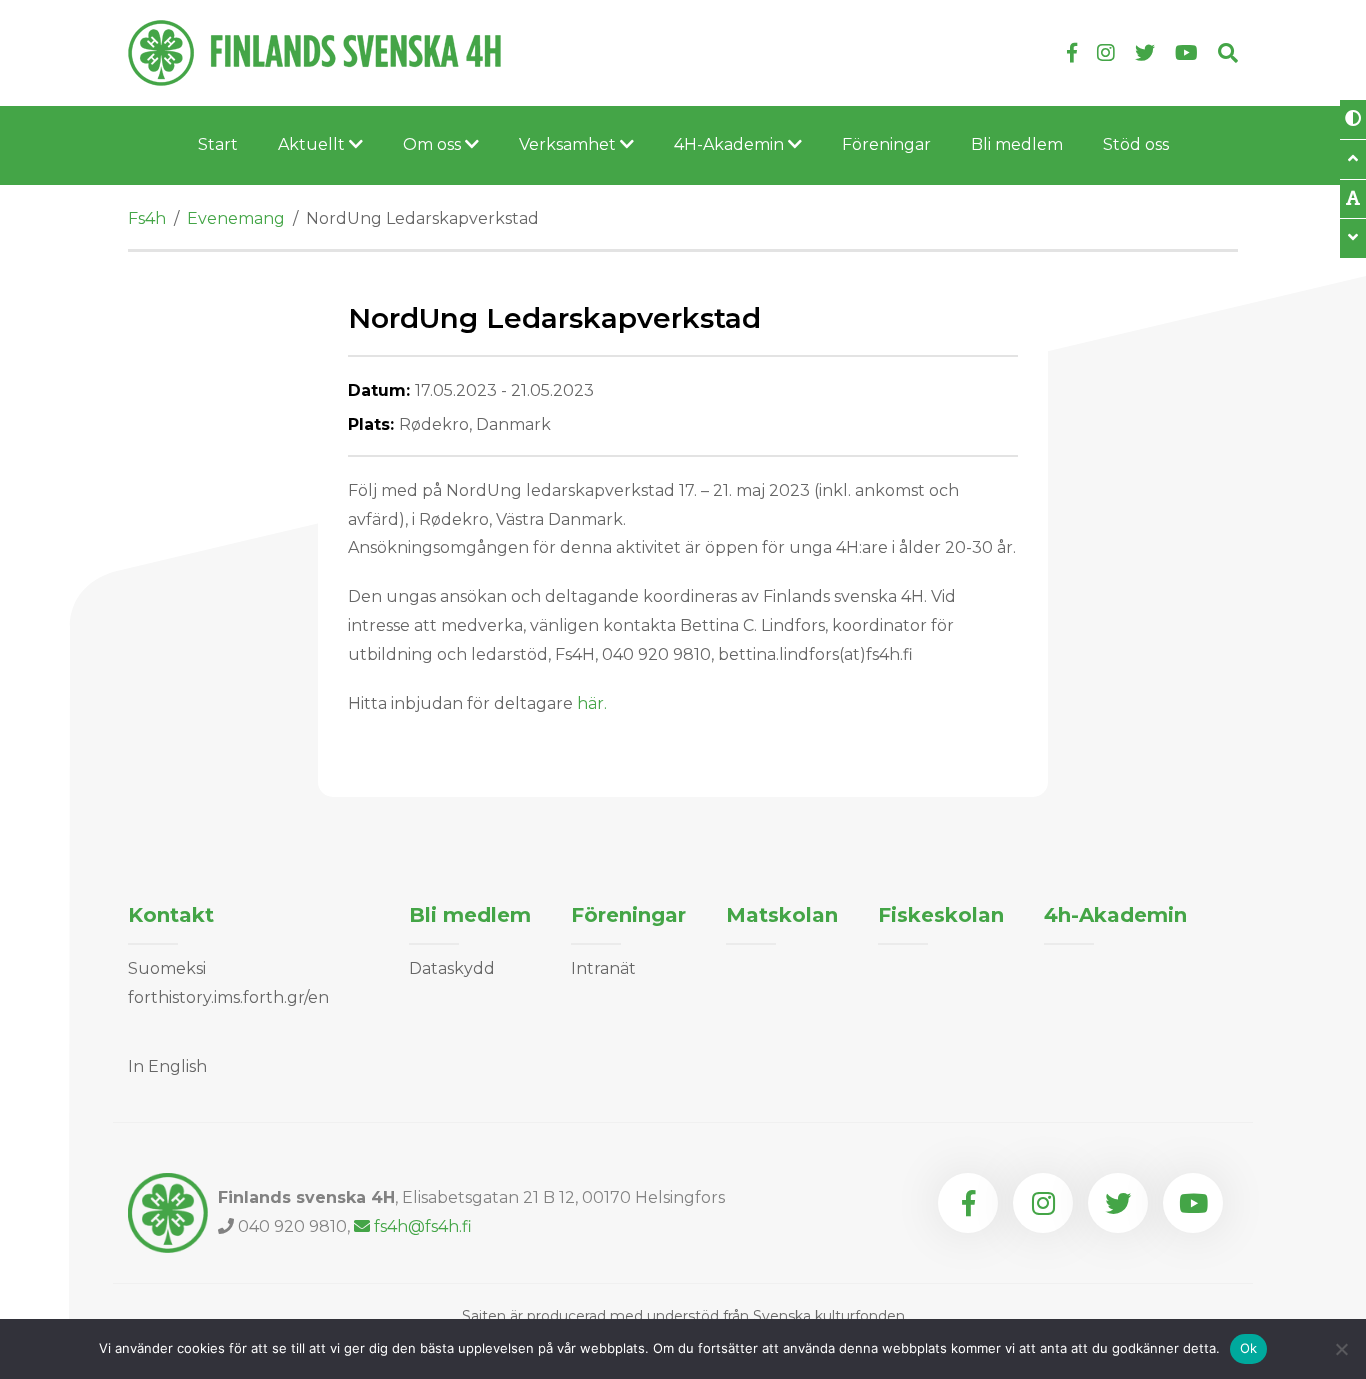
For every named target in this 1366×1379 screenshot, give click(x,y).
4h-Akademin (1115, 915)
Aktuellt (313, 144)
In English (167, 1066)
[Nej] (1341, 1349)
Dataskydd (452, 968)
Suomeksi (167, 968)
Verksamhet (569, 144)
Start (218, 144)
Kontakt (171, 915)
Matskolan (782, 915)
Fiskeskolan (941, 915)
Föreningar (886, 144)
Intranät (603, 968)
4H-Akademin (731, 144)
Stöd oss (1136, 144)
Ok (1249, 1348)
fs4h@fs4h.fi (423, 1226)
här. (592, 703)
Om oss (434, 144)
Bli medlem (1017, 144)
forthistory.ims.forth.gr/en (228, 997)
